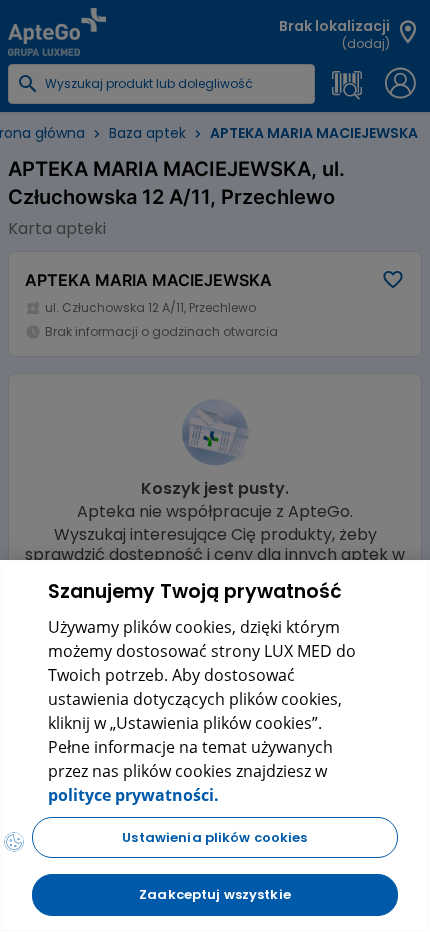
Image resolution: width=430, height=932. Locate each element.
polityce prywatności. (133, 795)
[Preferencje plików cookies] (14, 842)
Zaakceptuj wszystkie (215, 894)
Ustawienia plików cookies (214, 837)
